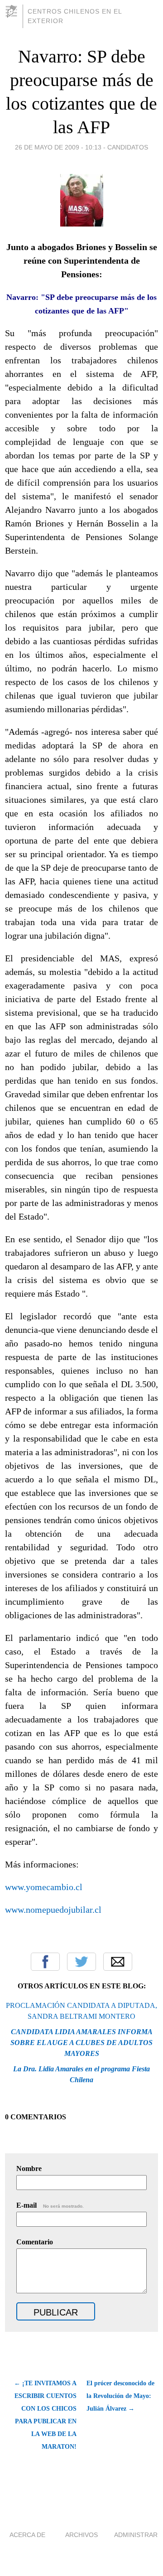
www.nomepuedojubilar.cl (53, 1910)
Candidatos (128, 147)
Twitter (81, 1962)
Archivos (81, 2535)
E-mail (50, 2205)
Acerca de (27, 2535)
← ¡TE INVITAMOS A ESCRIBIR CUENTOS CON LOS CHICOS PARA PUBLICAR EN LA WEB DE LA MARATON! (45, 2415)
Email (118, 1962)
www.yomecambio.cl (44, 1887)
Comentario (35, 2242)
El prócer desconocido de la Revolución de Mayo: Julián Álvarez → (120, 2396)
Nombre (29, 2168)
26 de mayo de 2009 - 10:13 (58, 147)
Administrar (136, 2535)
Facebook (45, 1962)
